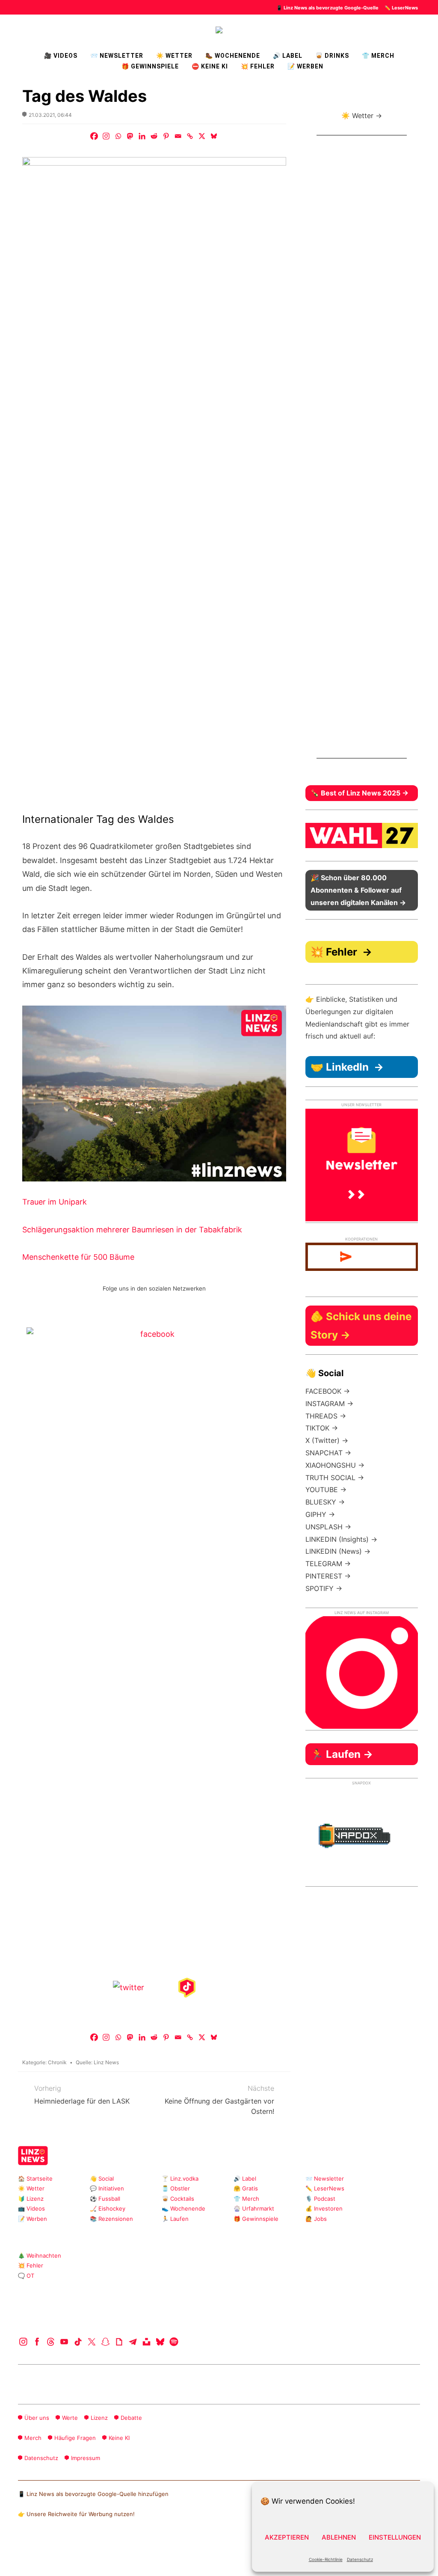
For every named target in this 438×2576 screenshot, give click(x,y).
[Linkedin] (142, 136)
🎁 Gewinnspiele (150, 66)
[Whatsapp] (118, 136)
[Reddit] (154, 136)
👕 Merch (378, 56)
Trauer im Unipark (55, 1202)
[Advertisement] (362, 454)
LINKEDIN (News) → (338, 1551)
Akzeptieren (287, 2537)
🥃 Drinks (332, 56)
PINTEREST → (328, 1576)
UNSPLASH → (328, 1527)
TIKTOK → (322, 1428)
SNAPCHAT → (328, 1453)
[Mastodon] (130, 136)
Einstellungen (395, 2537)
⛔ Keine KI (210, 66)
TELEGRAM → (328, 1564)
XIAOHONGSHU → (335, 1465)
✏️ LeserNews (401, 8)
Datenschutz (360, 2559)
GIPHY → (320, 1514)
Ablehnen (339, 2537)
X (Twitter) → (327, 1440)
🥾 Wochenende (233, 56)
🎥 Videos (61, 56)
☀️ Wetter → (362, 116)
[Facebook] (94, 136)
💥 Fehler (258, 66)
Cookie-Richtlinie (326, 2559)
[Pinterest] (166, 136)
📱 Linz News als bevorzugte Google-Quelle (327, 8)
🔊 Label (288, 56)
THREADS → (326, 1416)
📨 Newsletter (117, 56)
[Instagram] (106, 136)
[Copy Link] (190, 136)
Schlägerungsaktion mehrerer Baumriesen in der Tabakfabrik (132, 1230)
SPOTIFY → (324, 1588)
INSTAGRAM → (329, 1404)
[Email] (178, 136)
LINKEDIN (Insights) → (341, 1539)
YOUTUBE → (326, 1490)
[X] (202, 136)
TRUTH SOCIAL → (335, 1478)
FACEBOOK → (328, 1391)
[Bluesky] (214, 136)
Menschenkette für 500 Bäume (78, 1257)
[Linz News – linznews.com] (219, 29)
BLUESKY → (325, 1502)
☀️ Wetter (174, 56)
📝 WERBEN (305, 66)
